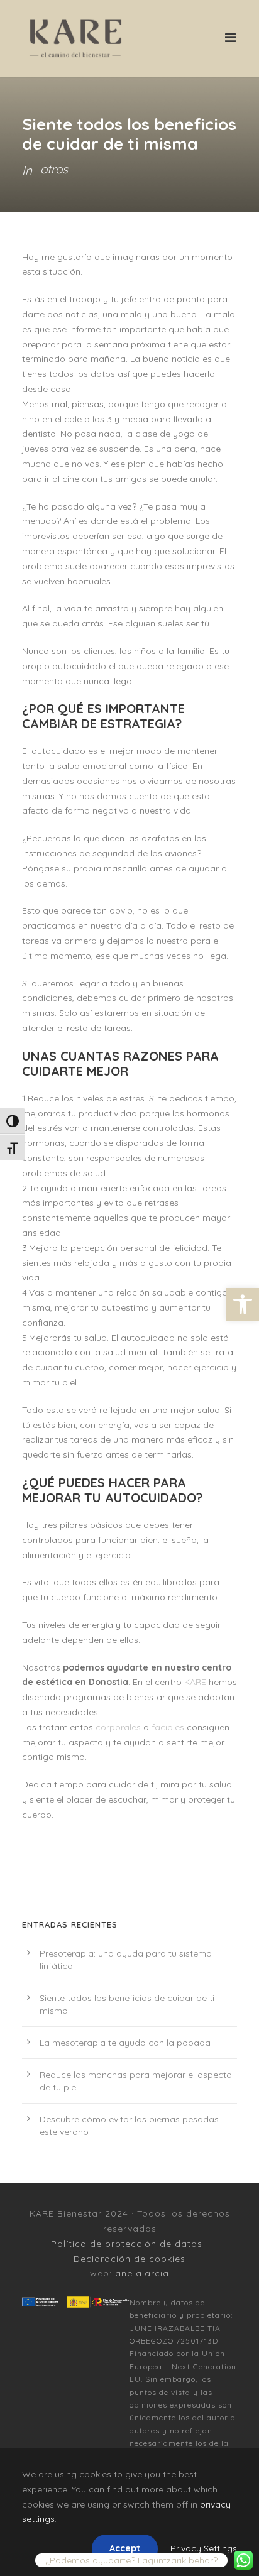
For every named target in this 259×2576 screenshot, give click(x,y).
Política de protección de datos (127, 2244)
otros (54, 169)
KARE (195, 1682)
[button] (243, 1304)
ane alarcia (142, 2273)
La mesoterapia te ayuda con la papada (125, 2043)
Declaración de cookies (129, 2259)
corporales (118, 1727)
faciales (168, 1727)
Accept (125, 2548)
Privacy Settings (204, 2548)
